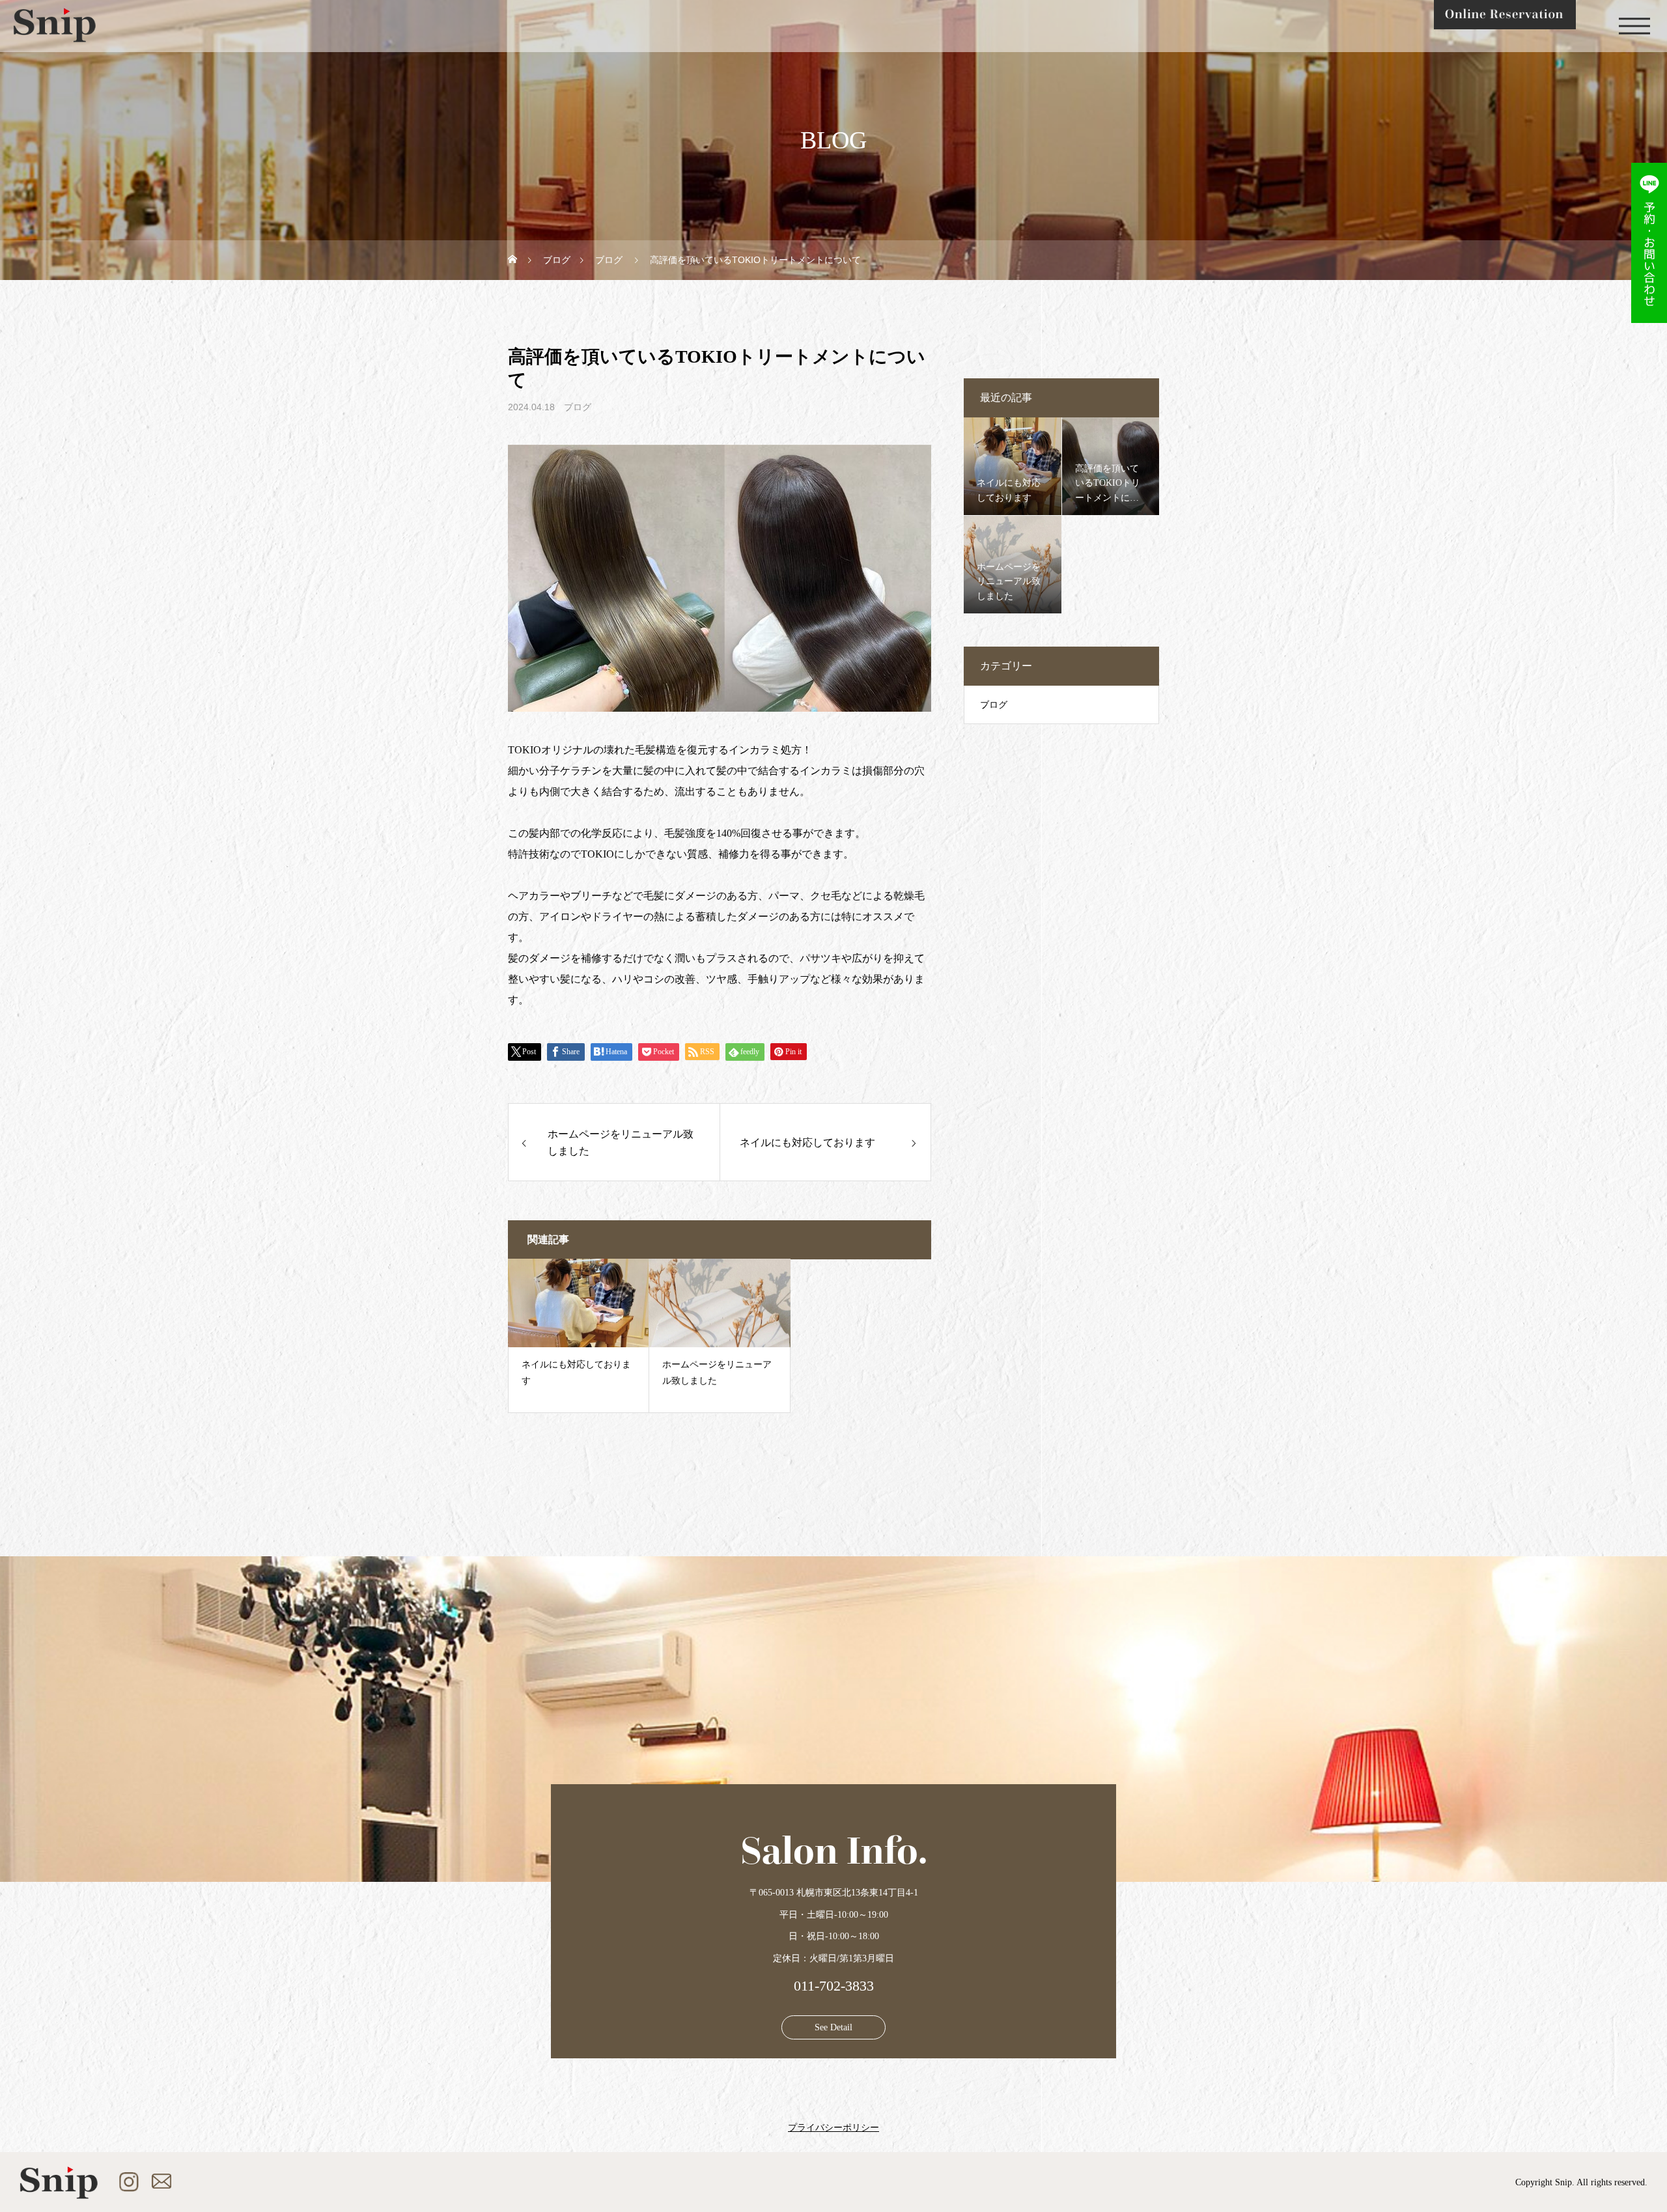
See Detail (833, 2027)
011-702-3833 (834, 1986)
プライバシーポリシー (833, 2128)
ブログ (578, 407)
